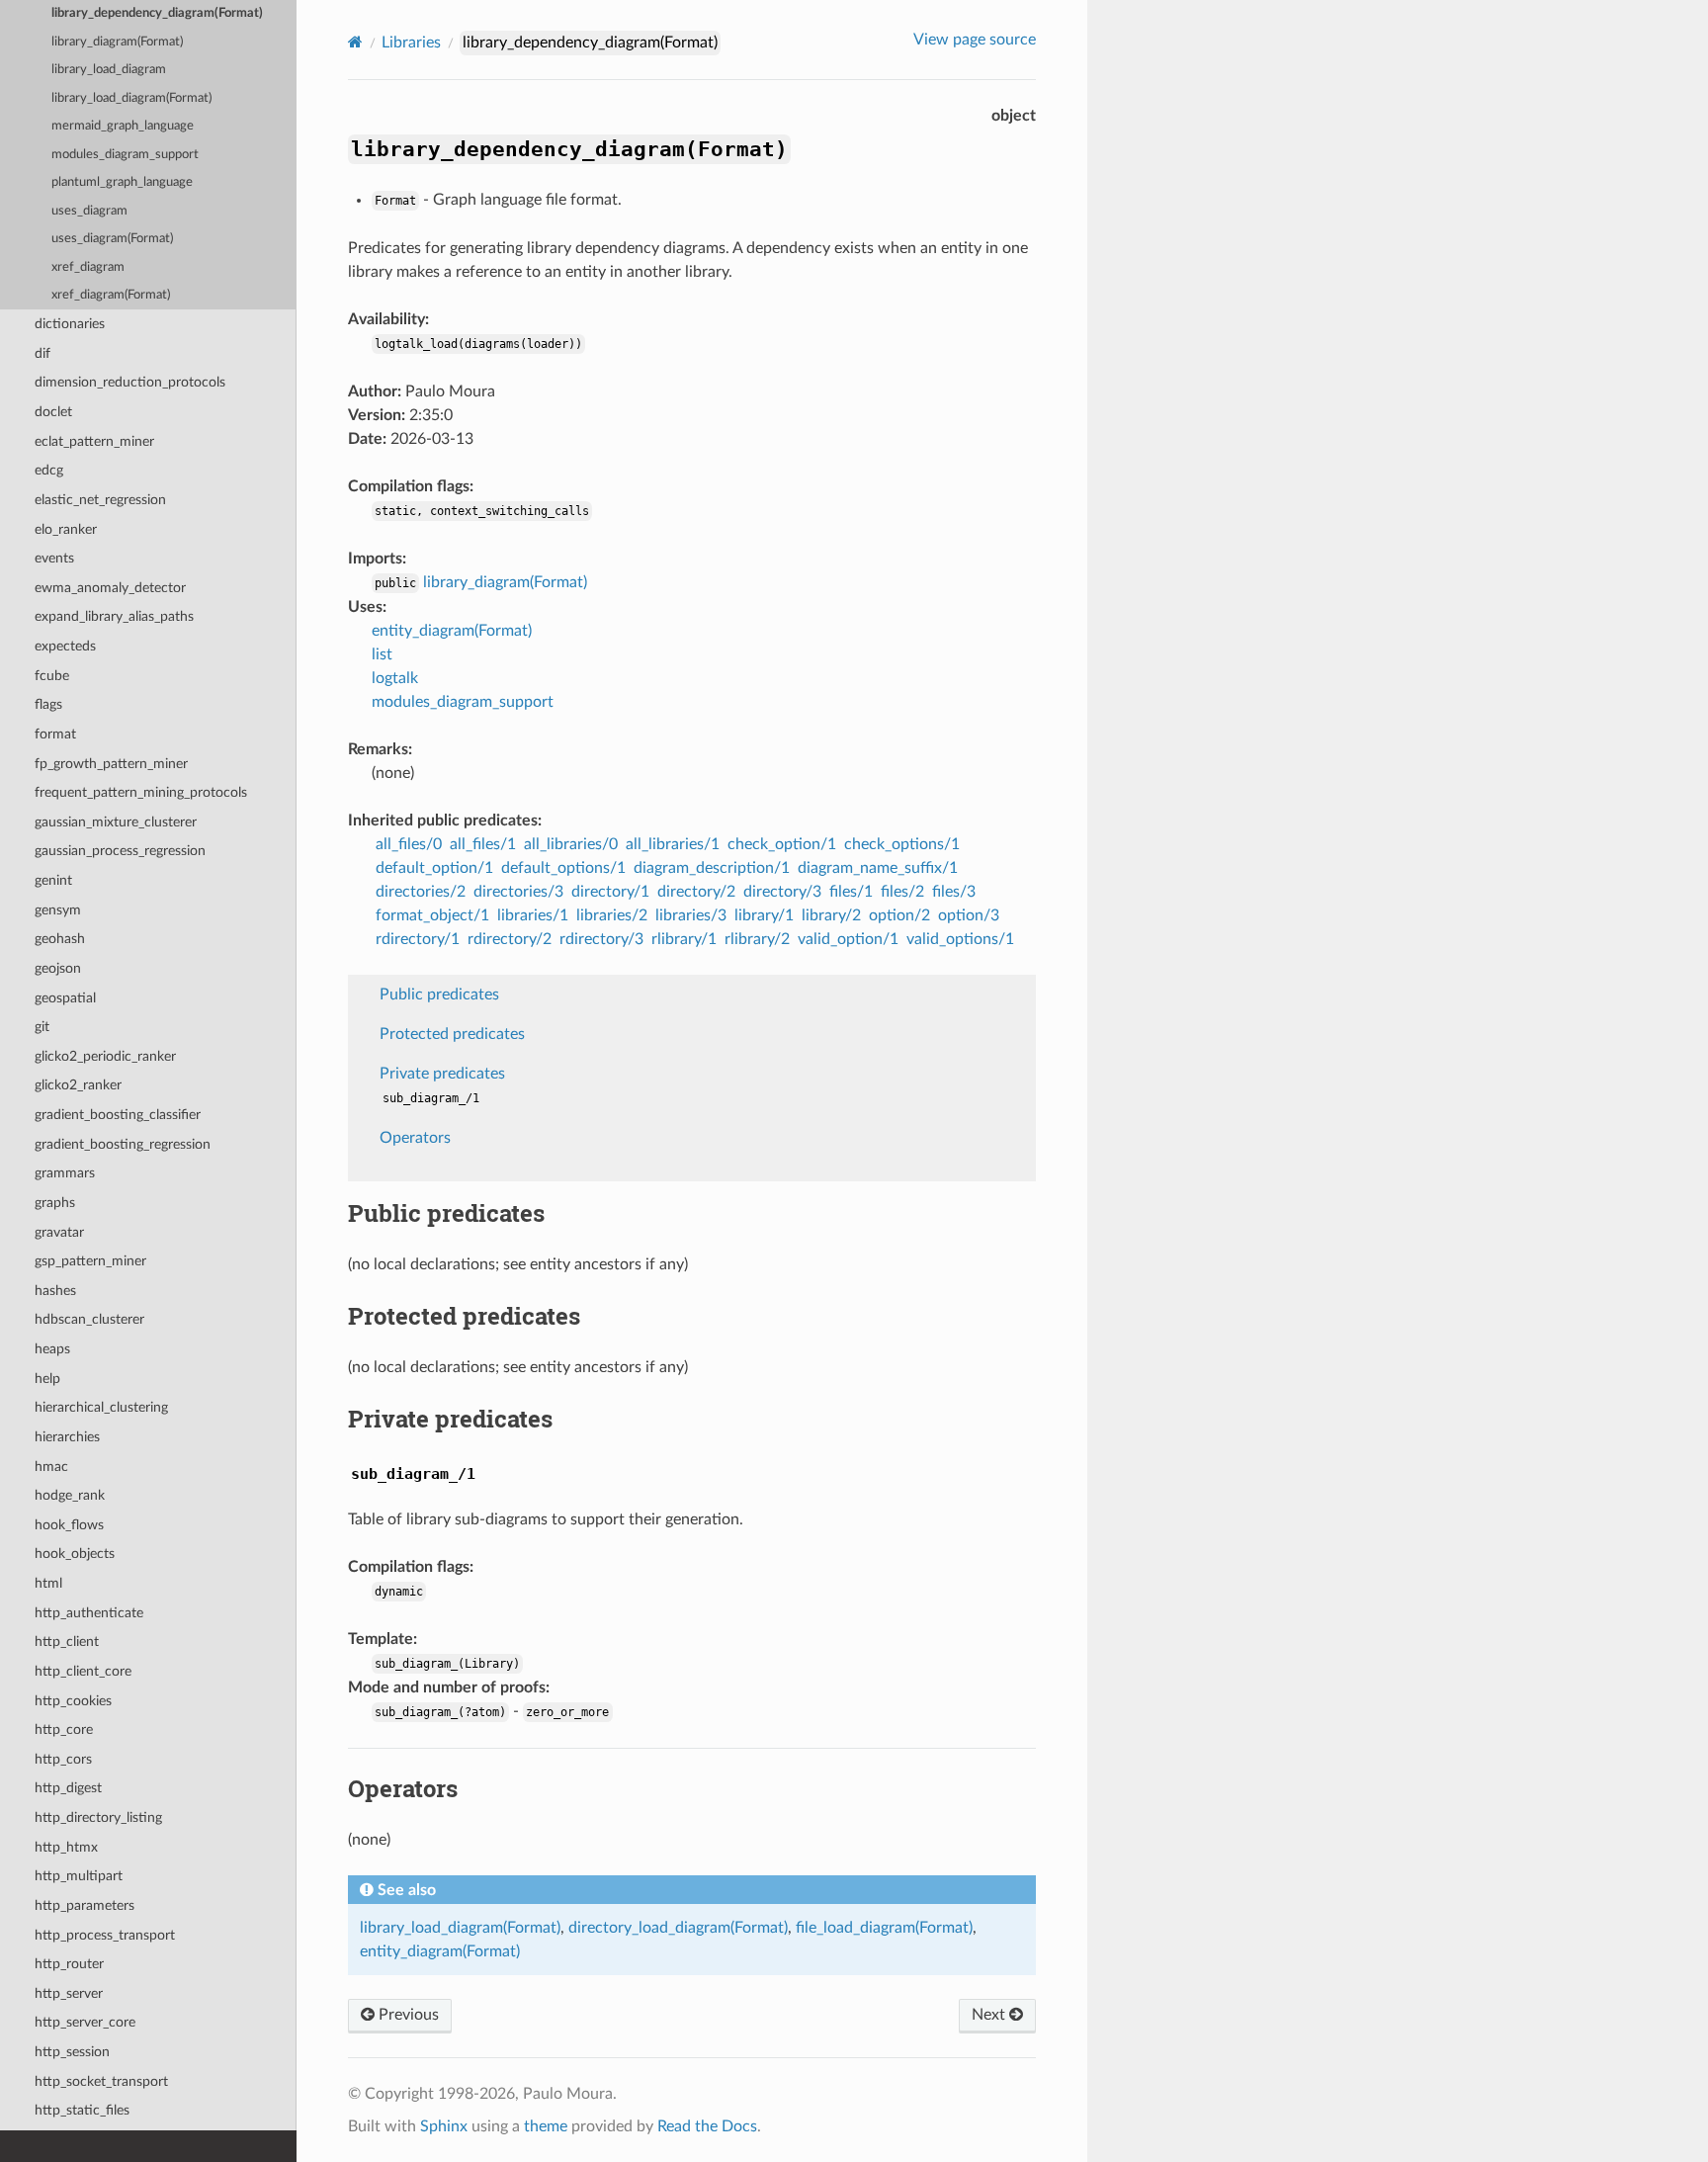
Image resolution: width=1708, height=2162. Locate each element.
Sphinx (444, 2126)
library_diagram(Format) (117, 42)
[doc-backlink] (413, 1471)
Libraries (411, 43)
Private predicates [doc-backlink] (450, 1419)
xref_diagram (88, 267)
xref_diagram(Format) (111, 295)
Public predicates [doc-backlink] (446, 1213)
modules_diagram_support (125, 155)
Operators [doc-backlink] (403, 1788)
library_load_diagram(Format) (131, 98)
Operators (415, 1138)
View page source (975, 40)
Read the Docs (707, 2126)
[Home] (355, 42)
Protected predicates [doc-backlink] (464, 1316)
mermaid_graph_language (123, 126)
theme (546, 2126)
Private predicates (442, 1074)
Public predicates (439, 995)
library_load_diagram (109, 70)
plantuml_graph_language (122, 182)
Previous (407, 2015)
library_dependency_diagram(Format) (157, 13)
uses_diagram (89, 211)
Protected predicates (452, 1034)
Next (990, 2015)
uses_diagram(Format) (112, 239)
